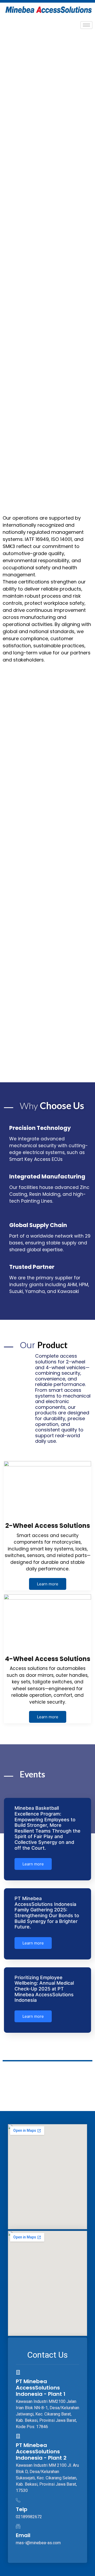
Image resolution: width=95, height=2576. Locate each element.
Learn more (48, 1584)
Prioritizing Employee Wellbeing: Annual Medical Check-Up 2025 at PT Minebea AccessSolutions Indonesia (44, 1989)
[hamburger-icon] (86, 25)
